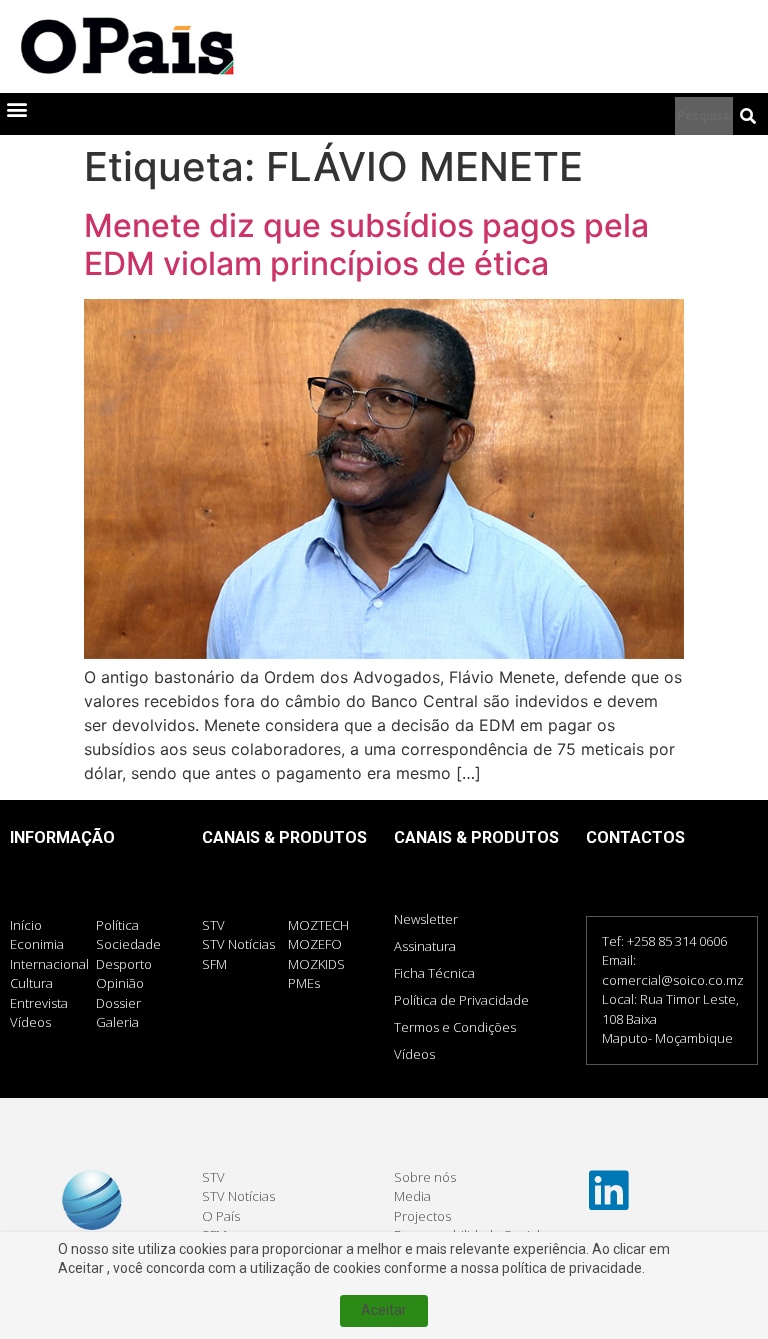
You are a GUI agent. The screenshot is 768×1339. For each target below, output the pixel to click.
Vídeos (414, 1054)
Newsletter (426, 919)
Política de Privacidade (461, 1000)
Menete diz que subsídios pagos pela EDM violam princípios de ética (366, 244)
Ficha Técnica (434, 973)
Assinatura (425, 946)
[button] (16, 109)
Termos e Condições (455, 1027)
